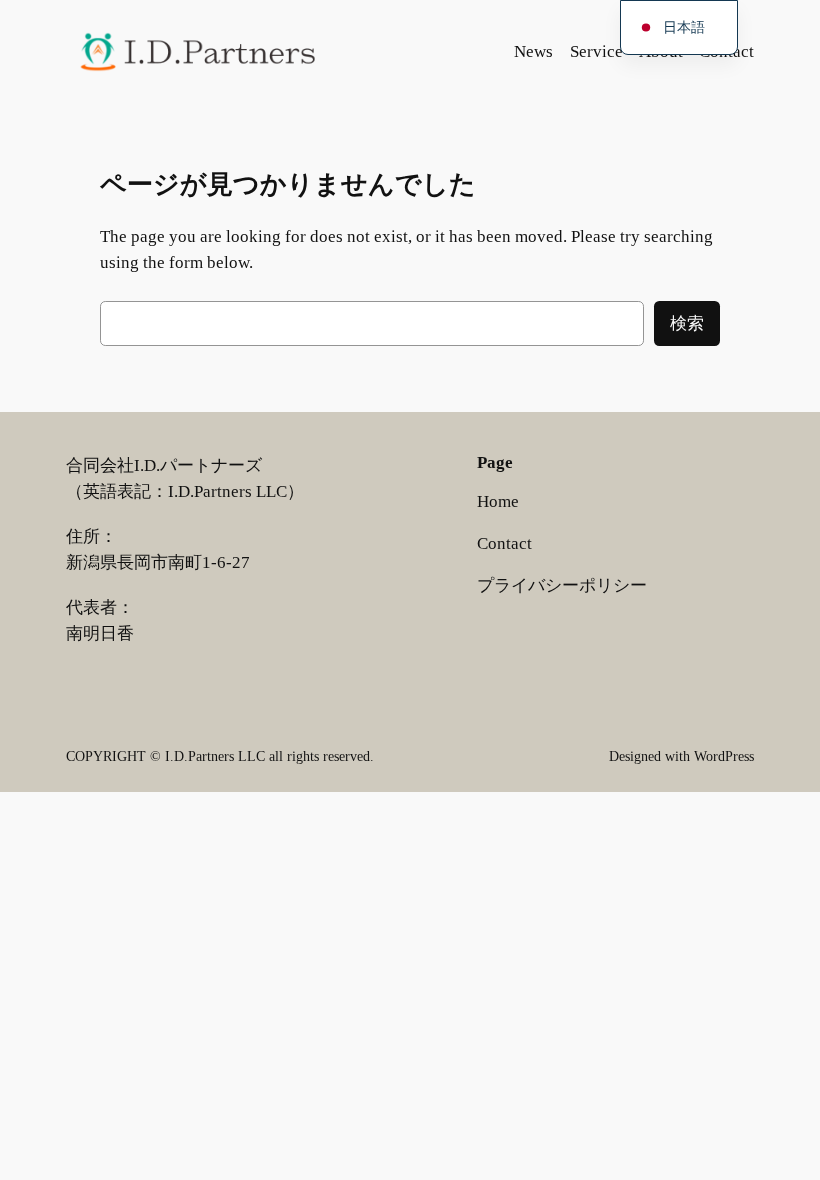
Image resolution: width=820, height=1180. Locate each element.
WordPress (724, 756)
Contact (504, 543)
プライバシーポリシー (562, 585)
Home (498, 501)
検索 (687, 323)
